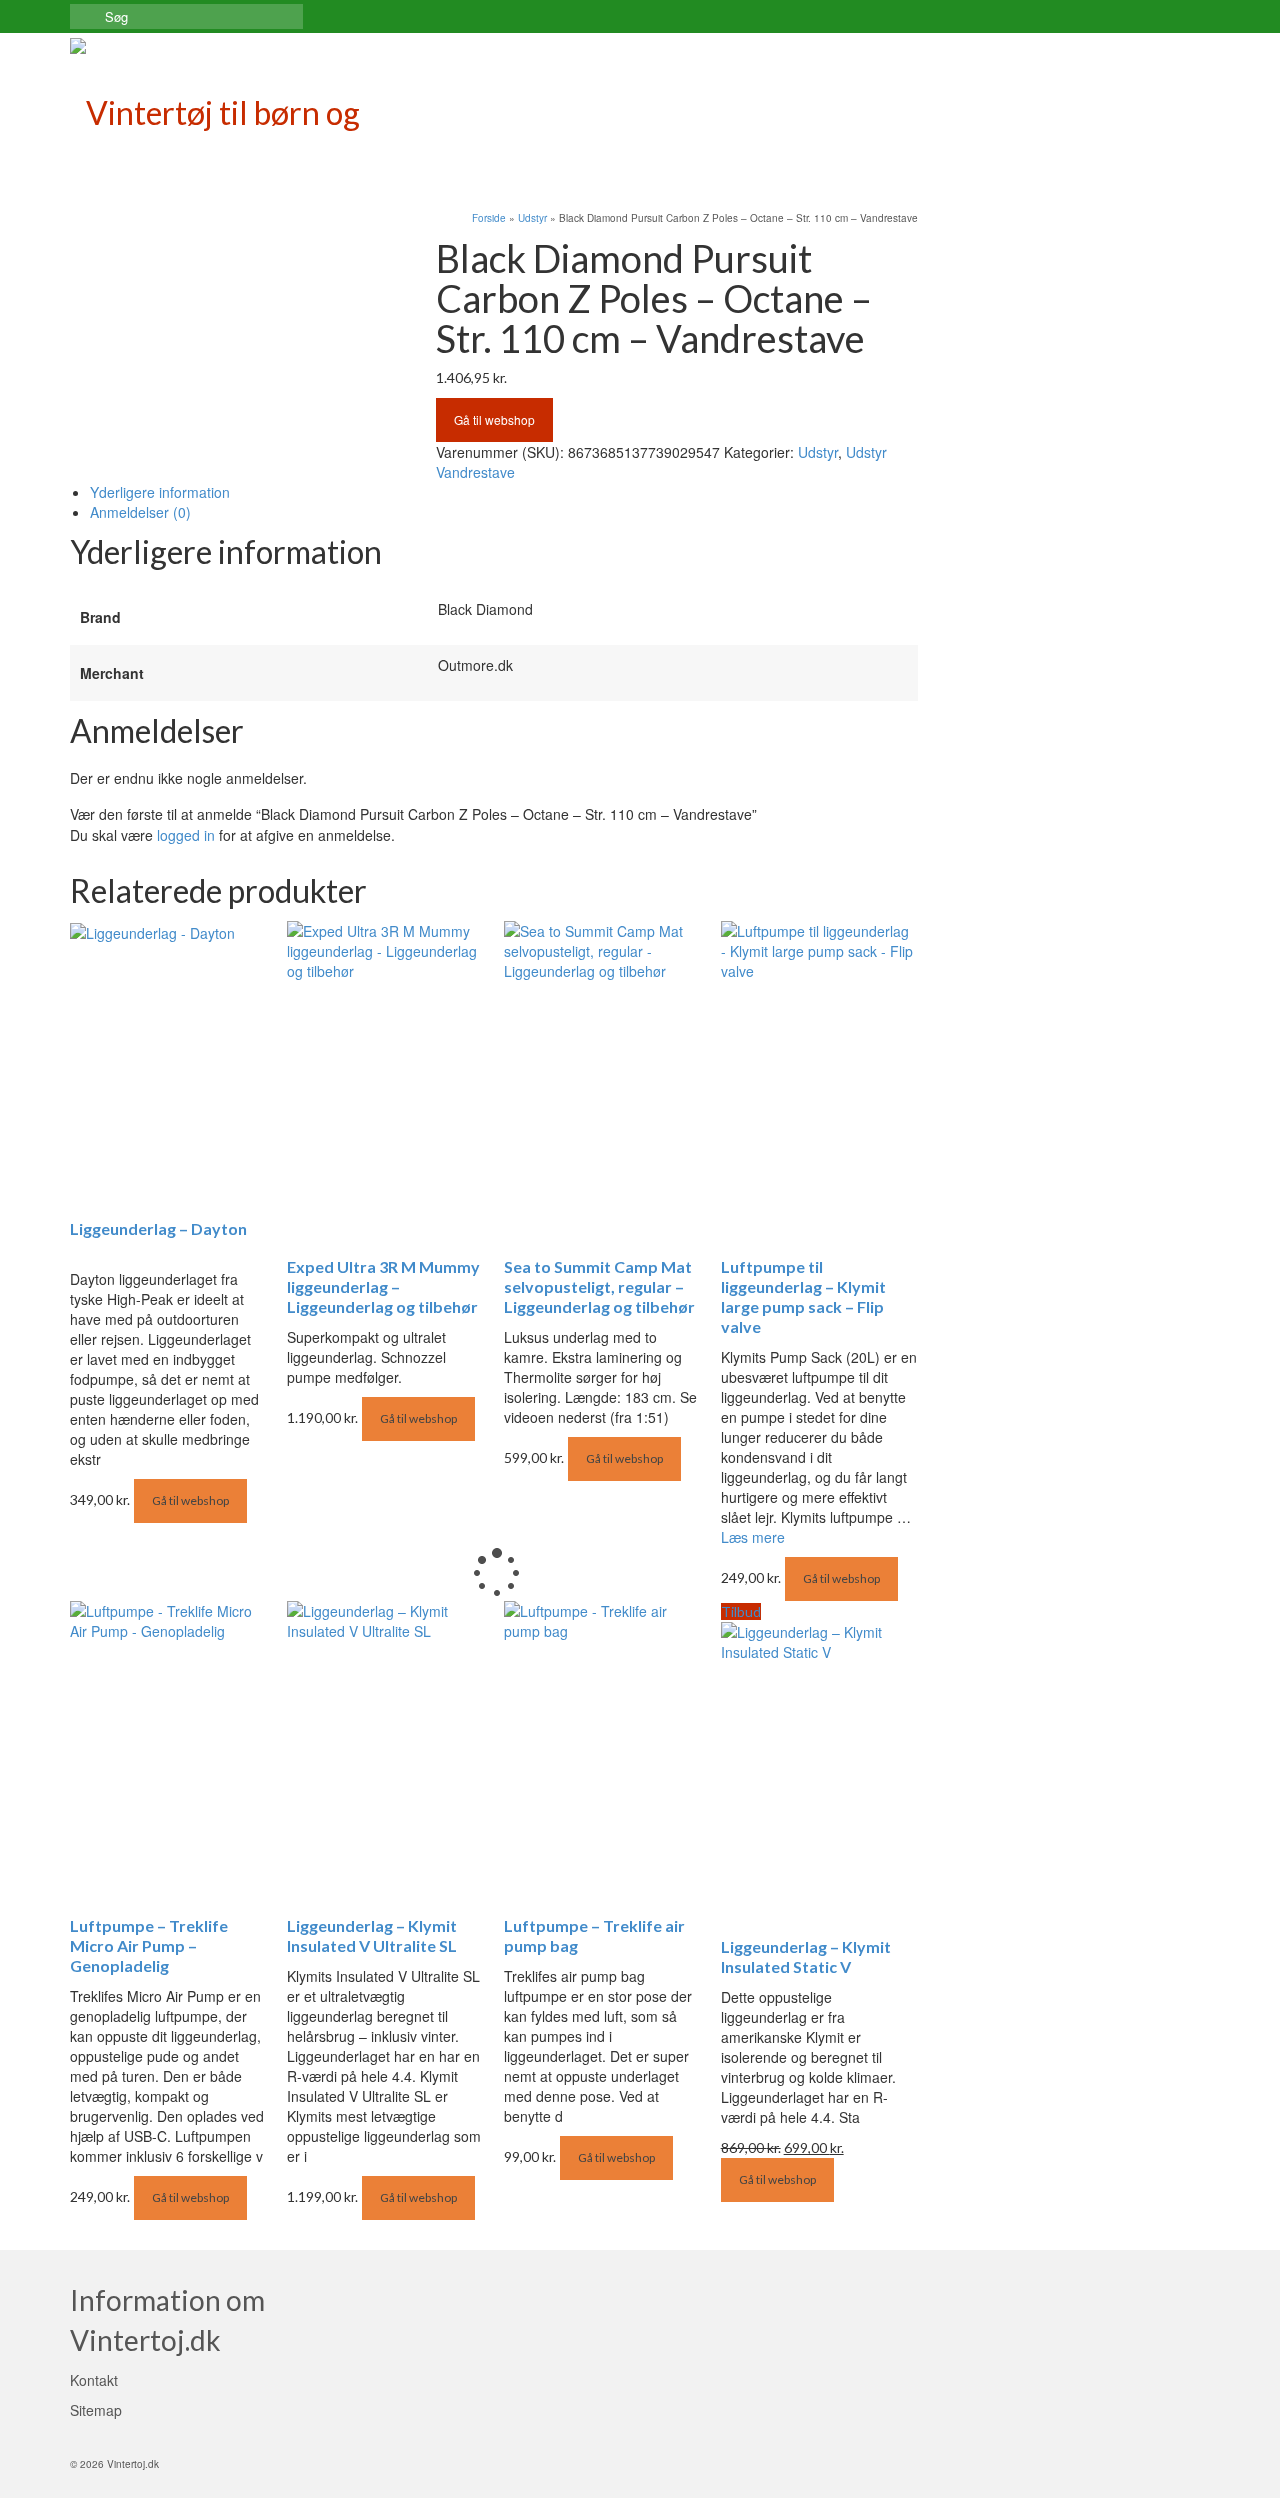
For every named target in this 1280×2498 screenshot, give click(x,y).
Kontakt (94, 2380)
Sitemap (96, 2410)
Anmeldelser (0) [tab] (140, 512)
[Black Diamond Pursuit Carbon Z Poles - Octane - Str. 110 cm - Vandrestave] (238, 246)
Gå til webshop (494, 419)
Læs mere (753, 1537)
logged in (186, 835)
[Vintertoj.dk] (250, 108)
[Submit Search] (85, 16)
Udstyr (818, 452)
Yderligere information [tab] (160, 492)
